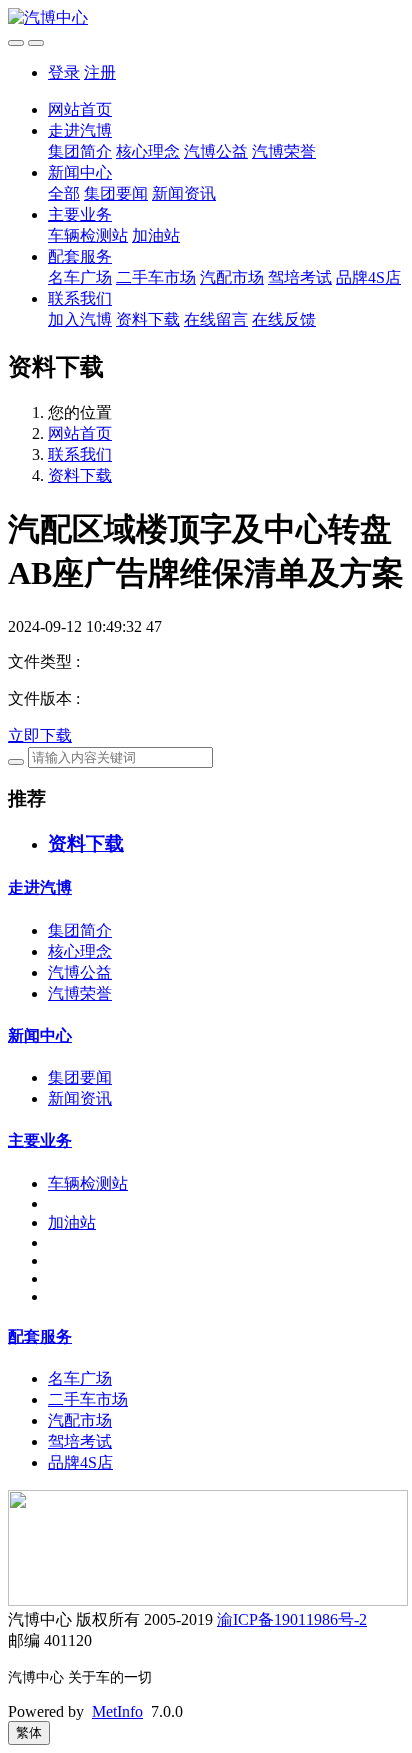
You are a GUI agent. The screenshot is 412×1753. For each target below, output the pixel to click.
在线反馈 (284, 319)
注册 (100, 72)
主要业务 (80, 214)
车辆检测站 (88, 235)
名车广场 (80, 277)
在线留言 (216, 319)
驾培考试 (300, 277)
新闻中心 (80, 172)
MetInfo (117, 1711)
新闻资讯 (184, 193)
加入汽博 (80, 319)
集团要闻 (116, 193)
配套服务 (80, 256)
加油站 (156, 235)
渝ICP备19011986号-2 (292, 1619)
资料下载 (148, 319)
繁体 (29, 1732)
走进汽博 (80, 130)
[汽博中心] (206, 18)
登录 (64, 72)
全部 (64, 193)
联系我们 (80, 298)
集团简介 (80, 151)
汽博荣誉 (284, 151)
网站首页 (80, 109)
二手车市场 (156, 277)
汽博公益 (216, 151)
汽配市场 (232, 277)
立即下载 (40, 735)
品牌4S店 (368, 277)
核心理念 (148, 151)
